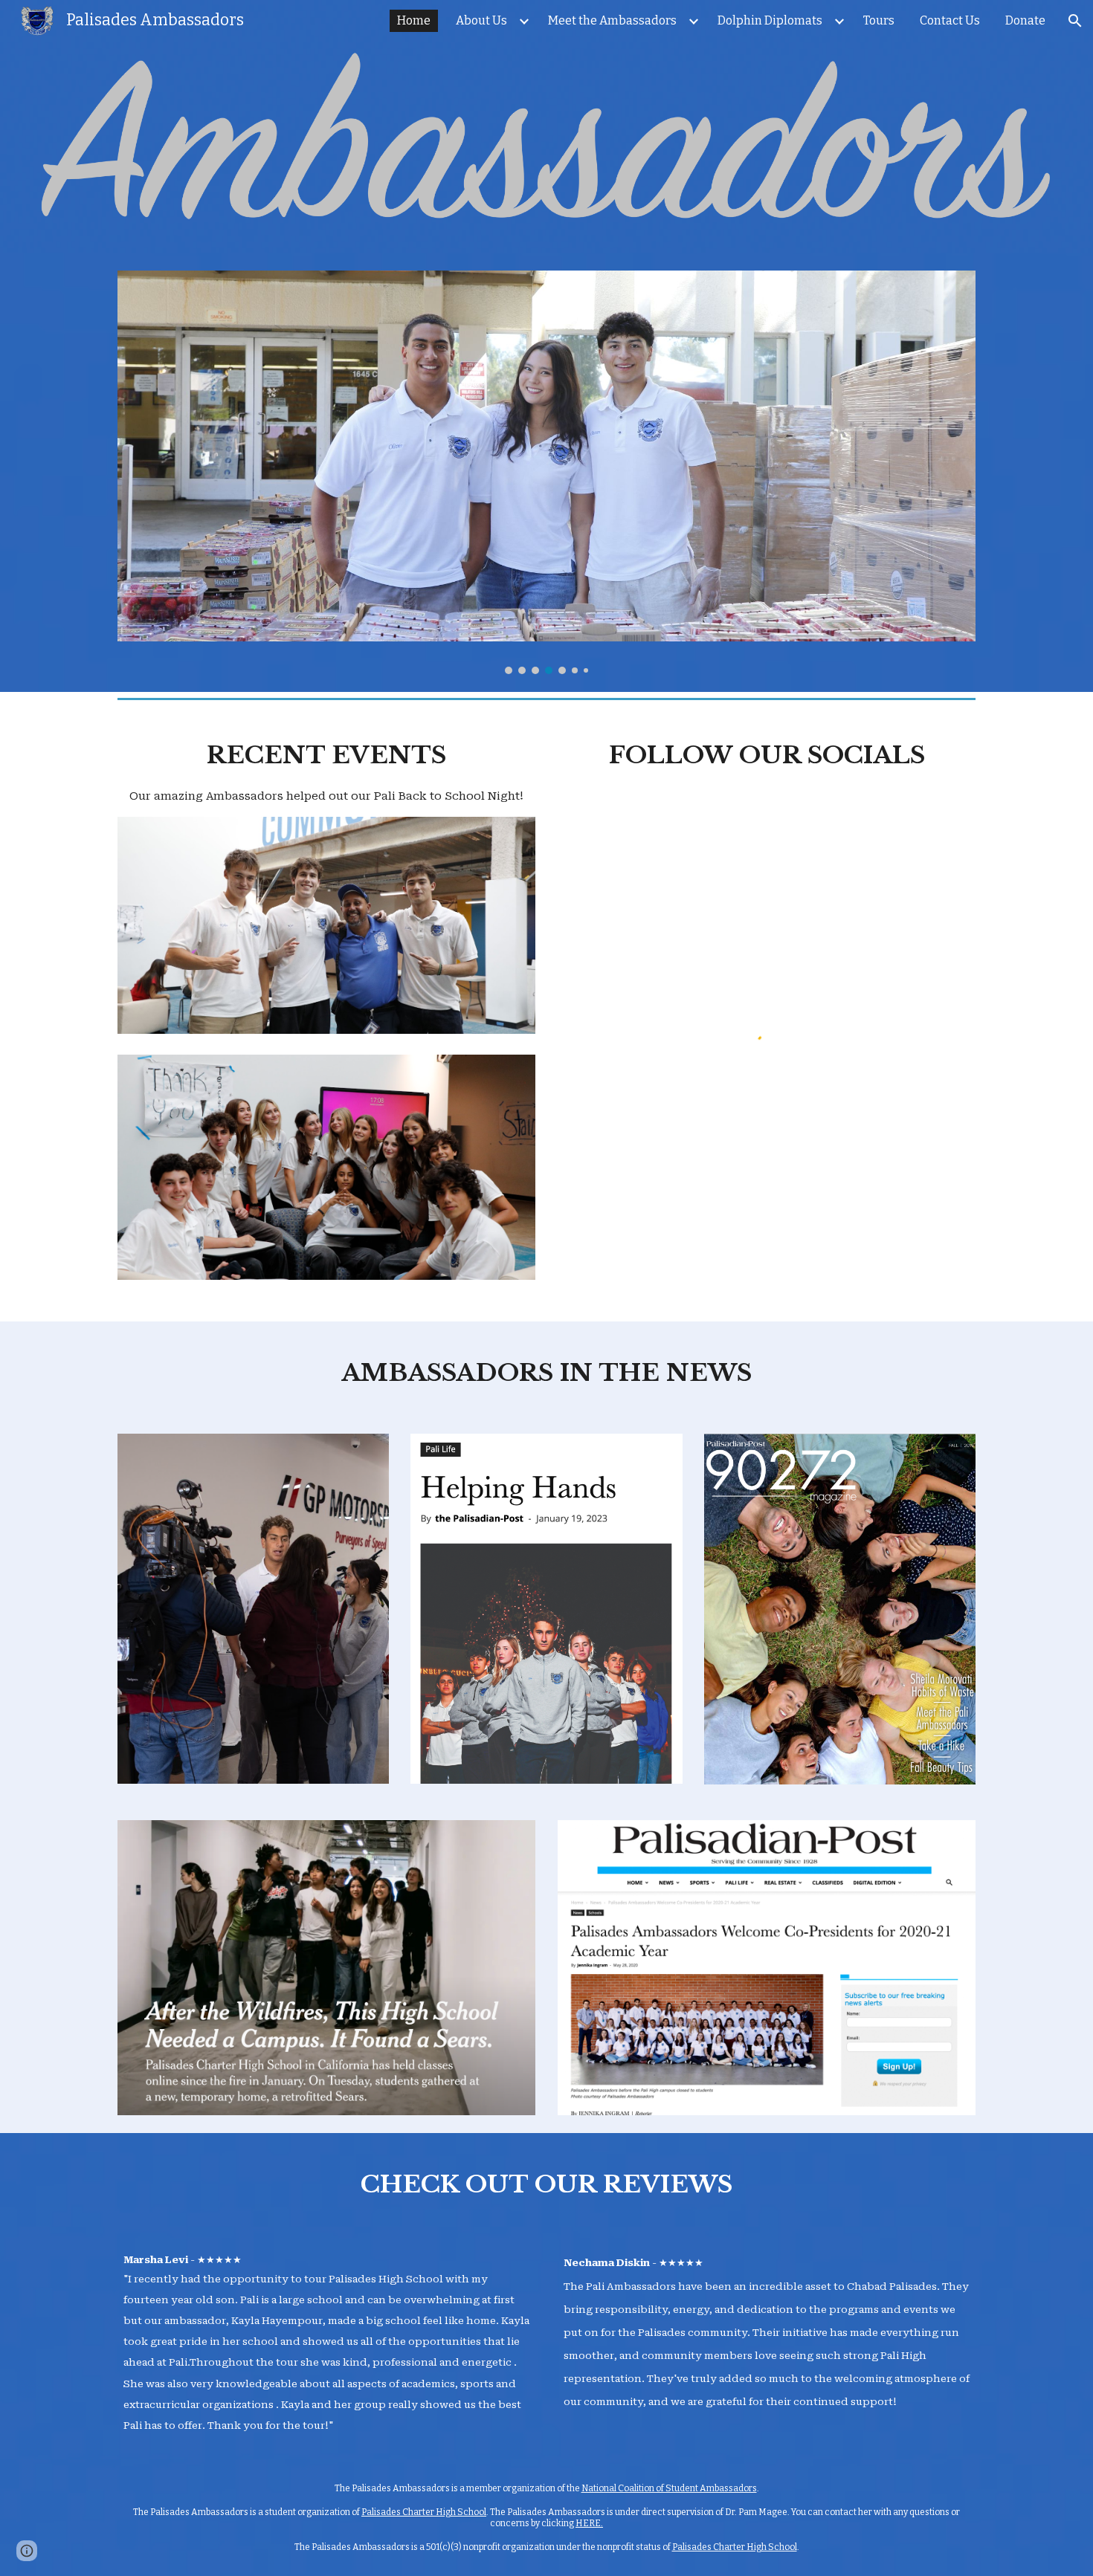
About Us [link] (481, 20)
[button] (1075, 21)
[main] (326, 770)
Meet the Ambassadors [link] (612, 20)
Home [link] (414, 20)
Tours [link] (879, 20)
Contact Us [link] (950, 20)
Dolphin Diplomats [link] (770, 20)
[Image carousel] (546, 472)
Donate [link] (1025, 20)
